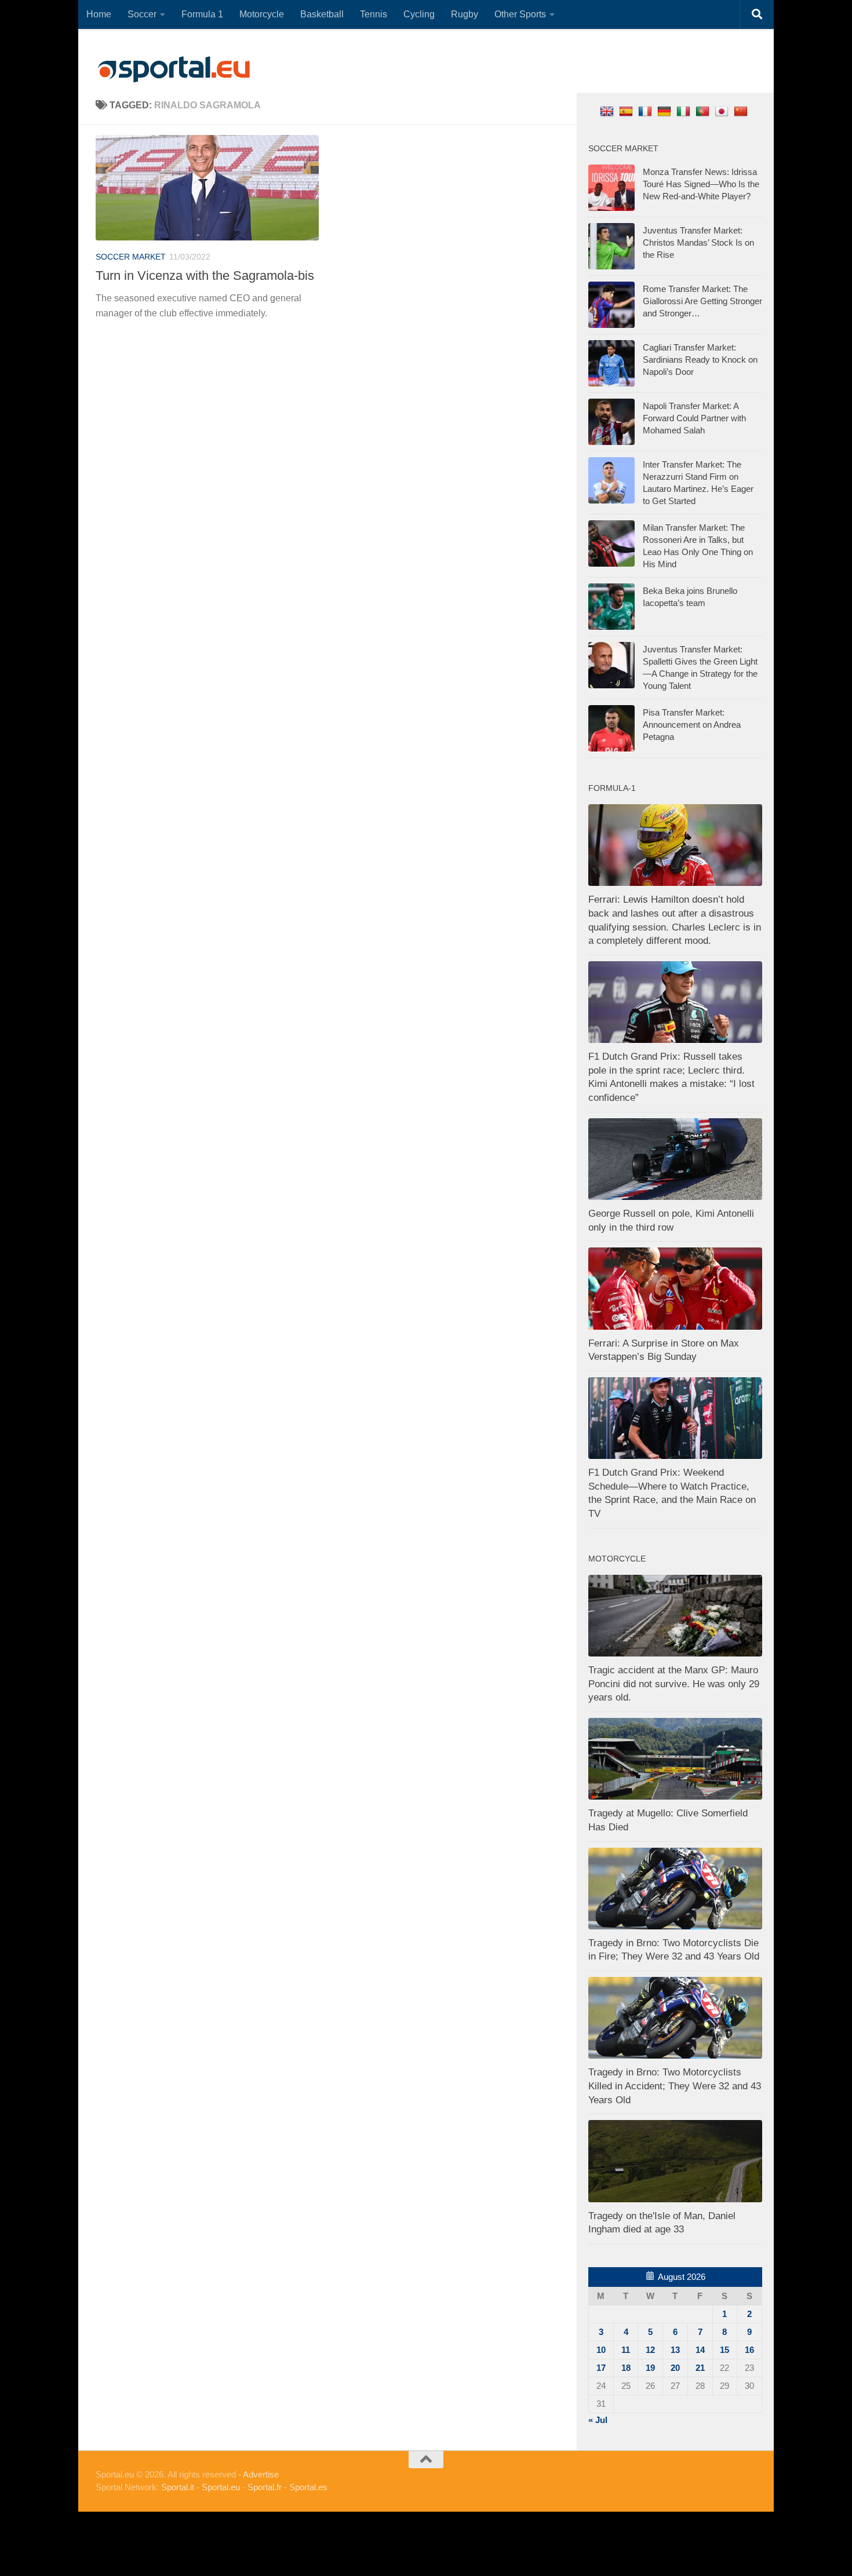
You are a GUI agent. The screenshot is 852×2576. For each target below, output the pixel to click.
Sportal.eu (221, 2487)
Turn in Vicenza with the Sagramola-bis (205, 276)
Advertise (261, 2474)
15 (724, 2350)
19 (650, 2368)
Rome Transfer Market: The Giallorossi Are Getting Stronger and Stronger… (702, 301)
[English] (608, 111)
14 (700, 2350)
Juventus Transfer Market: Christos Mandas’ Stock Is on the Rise (698, 242)
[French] (647, 111)
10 (601, 2350)
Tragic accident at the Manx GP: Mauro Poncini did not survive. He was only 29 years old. (674, 1684)
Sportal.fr (265, 2487)
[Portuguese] (704, 111)
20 (675, 2368)
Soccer (142, 14)
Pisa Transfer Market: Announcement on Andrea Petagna (692, 725)
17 (601, 2368)
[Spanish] (627, 111)
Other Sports (520, 14)
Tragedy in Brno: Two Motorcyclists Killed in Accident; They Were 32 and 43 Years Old (675, 2086)
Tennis (374, 14)
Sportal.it (178, 2487)
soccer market (131, 257)
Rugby (465, 14)
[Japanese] (723, 111)
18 (626, 2368)
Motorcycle (262, 14)
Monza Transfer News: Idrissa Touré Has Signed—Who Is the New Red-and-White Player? (701, 184)
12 (650, 2350)
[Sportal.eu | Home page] (174, 70)
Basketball (322, 14)
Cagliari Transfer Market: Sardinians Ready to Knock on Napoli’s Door (700, 360)
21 (700, 2368)
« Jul (598, 2420)
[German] (666, 111)
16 (749, 2350)
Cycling (419, 14)
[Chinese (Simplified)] (742, 111)
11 (626, 2350)
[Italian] (685, 111)
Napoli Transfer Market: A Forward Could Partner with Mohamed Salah (694, 418)
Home (99, 14)
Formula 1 (202, 14)
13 (675, 2350)
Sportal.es (308, 2487)
